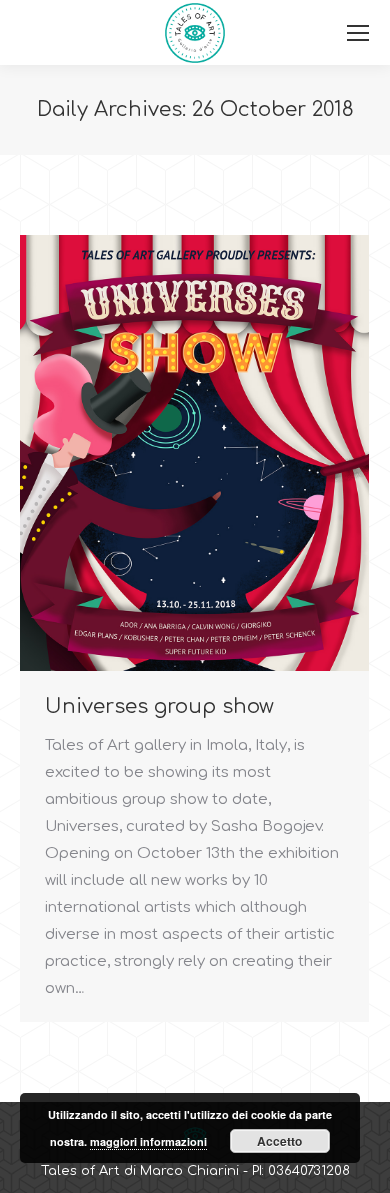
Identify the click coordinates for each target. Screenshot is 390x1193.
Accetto (279, 1141)
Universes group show (159, 706)
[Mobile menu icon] (358, 33)
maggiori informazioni (148, 1141)
